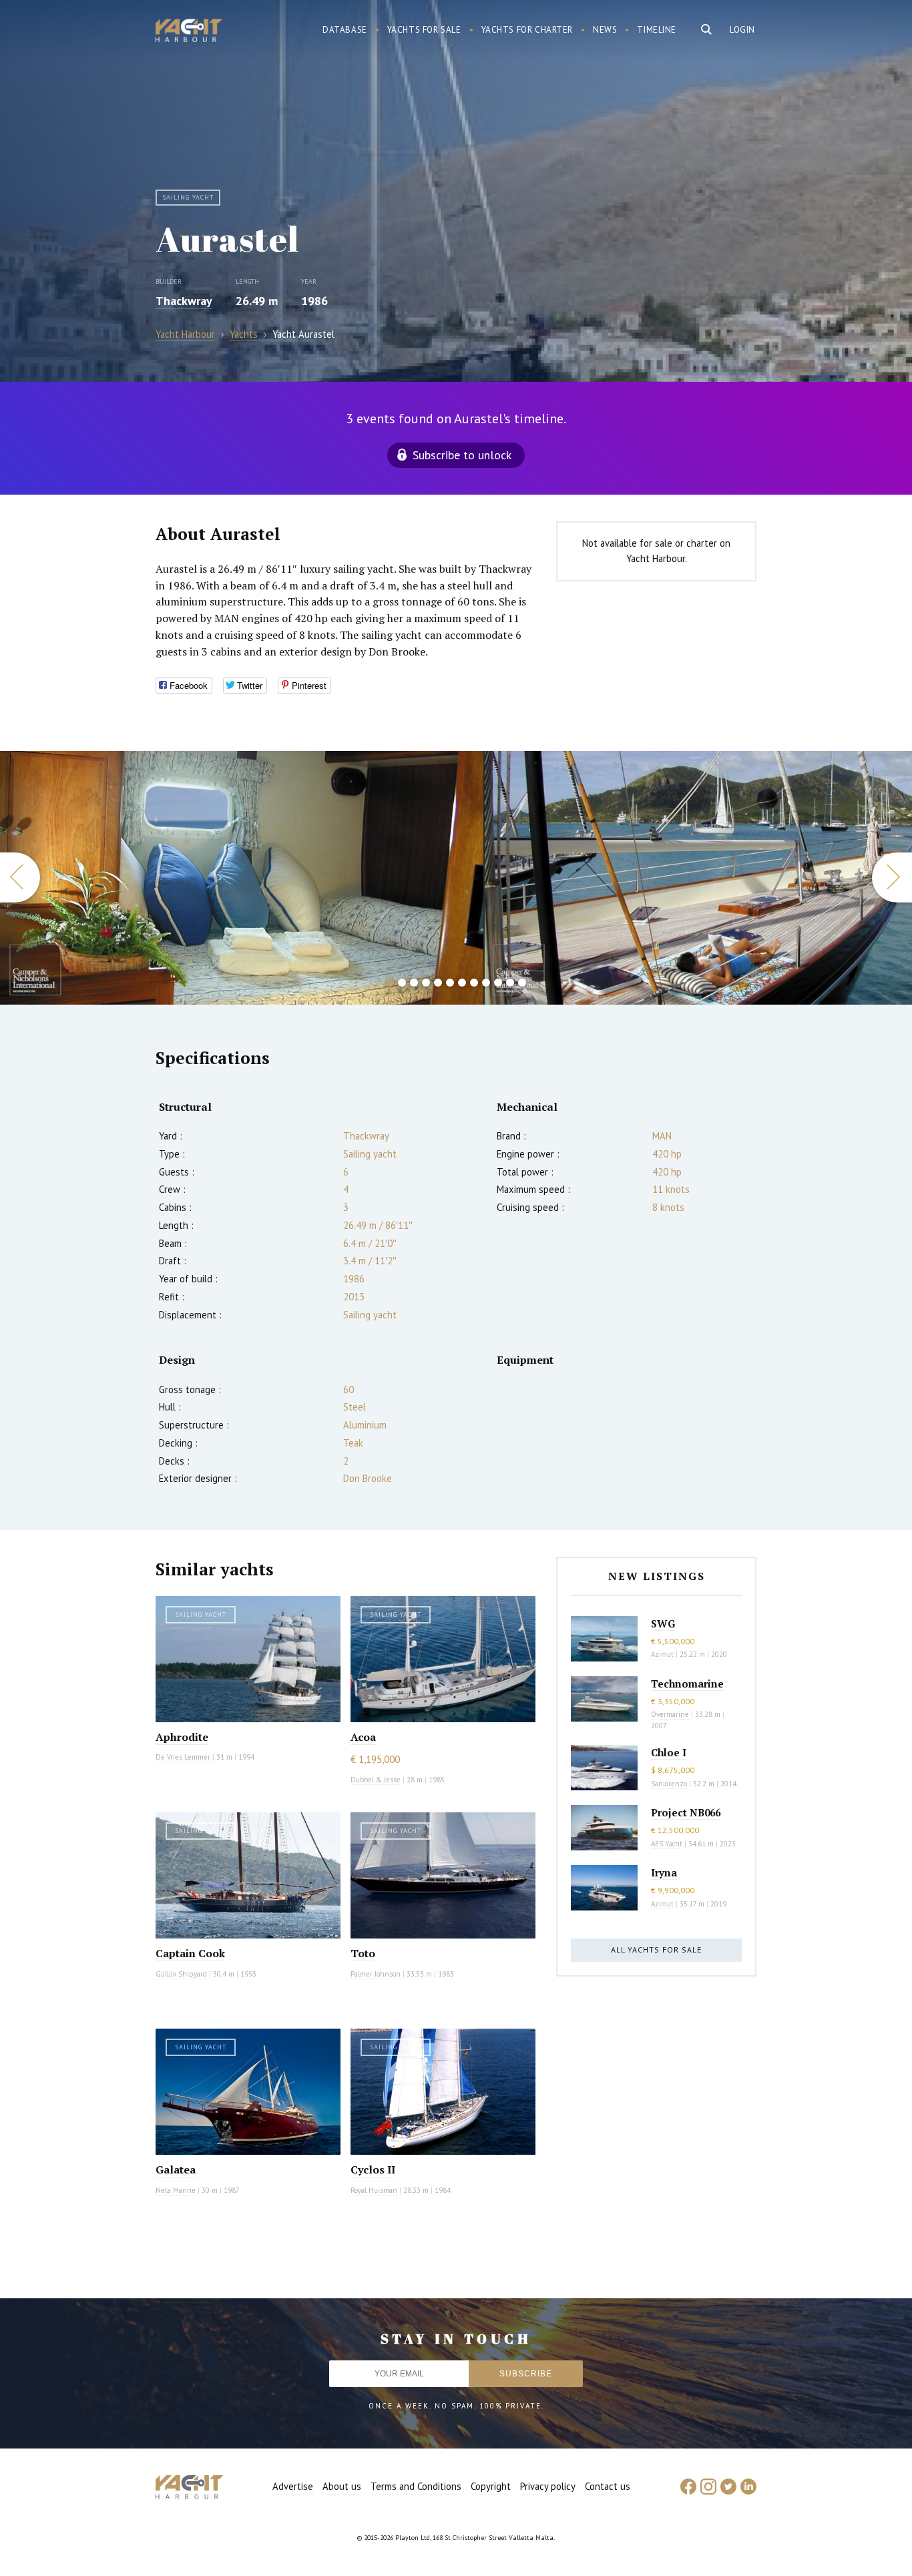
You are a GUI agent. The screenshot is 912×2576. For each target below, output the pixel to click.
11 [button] (510, 983)
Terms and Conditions (416, 2486)
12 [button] (522, 983)
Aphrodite (182, 1737)
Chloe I (669, 1752)
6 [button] (450, 983)
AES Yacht (667, 1844)
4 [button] (426, 983)
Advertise (293, 2486)
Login (742, 30)
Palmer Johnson (376, 1974)
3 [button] (414, 983)
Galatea (176, 2169)
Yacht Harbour (189, 32)
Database (345, 30)
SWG (663, 1623)
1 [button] (390, 983)
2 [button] (402, 983)
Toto (363, 1953)
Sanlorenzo (669, 1784)
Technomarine (687, 1684)
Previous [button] (20, 877)
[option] (242, 878)
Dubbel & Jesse (376, 1780)
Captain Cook (190, 1953)
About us (342, 2486)
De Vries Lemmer (183, 1757)
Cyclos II (373, 2169)
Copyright (491, 2486)
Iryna (664, 1872)
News (605, 30)
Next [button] (892, 877)
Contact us (608, 2486)
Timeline (657, 30)
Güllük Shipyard (181, 1974)
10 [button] (498, 983)
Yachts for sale (424, 30)
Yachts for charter (527, 30)
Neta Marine (176, 2190)
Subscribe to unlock (462, 455)
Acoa (363, 1737)
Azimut (662, 1654)
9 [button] (486, 983)
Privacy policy (548, 2486)
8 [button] (474, 983)
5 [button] (438, 983)
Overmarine (671, 1714)
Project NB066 (686, 1812)
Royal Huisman (374, 2190)
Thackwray (184, 301)
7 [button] (462, 983)
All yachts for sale (656, 1950)
